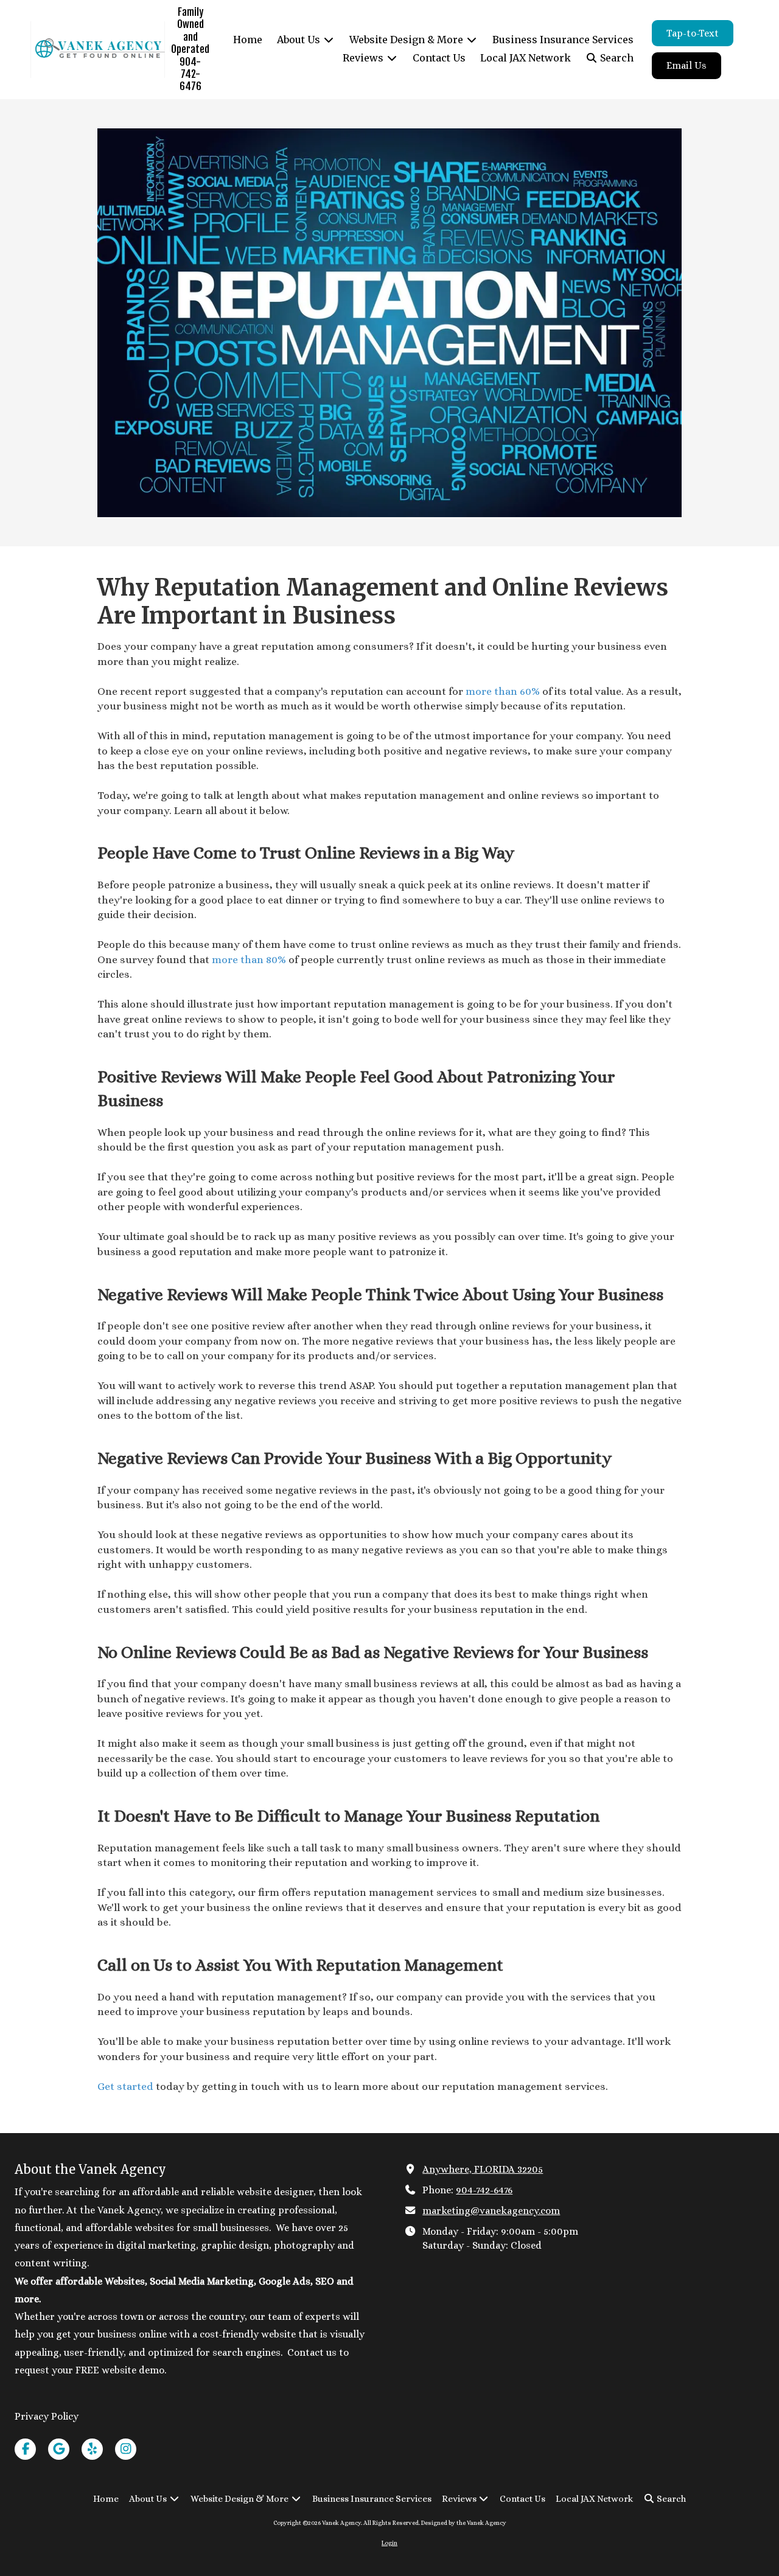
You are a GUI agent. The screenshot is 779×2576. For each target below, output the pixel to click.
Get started (125, 2086)
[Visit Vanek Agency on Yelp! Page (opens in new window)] (92, 2449)
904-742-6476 (484, 2190)
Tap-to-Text (693, 33)
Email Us (686, 65)
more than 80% (248, 959)
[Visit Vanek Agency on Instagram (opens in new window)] (126, 2449)
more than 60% (501, 691)
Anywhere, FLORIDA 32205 (483, 2169)
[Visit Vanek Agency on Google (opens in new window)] (59, 2449)
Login (389, 2543)
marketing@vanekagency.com (491, 2211)
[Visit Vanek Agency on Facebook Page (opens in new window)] (25, 2449)
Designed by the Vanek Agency (464, 2523)
